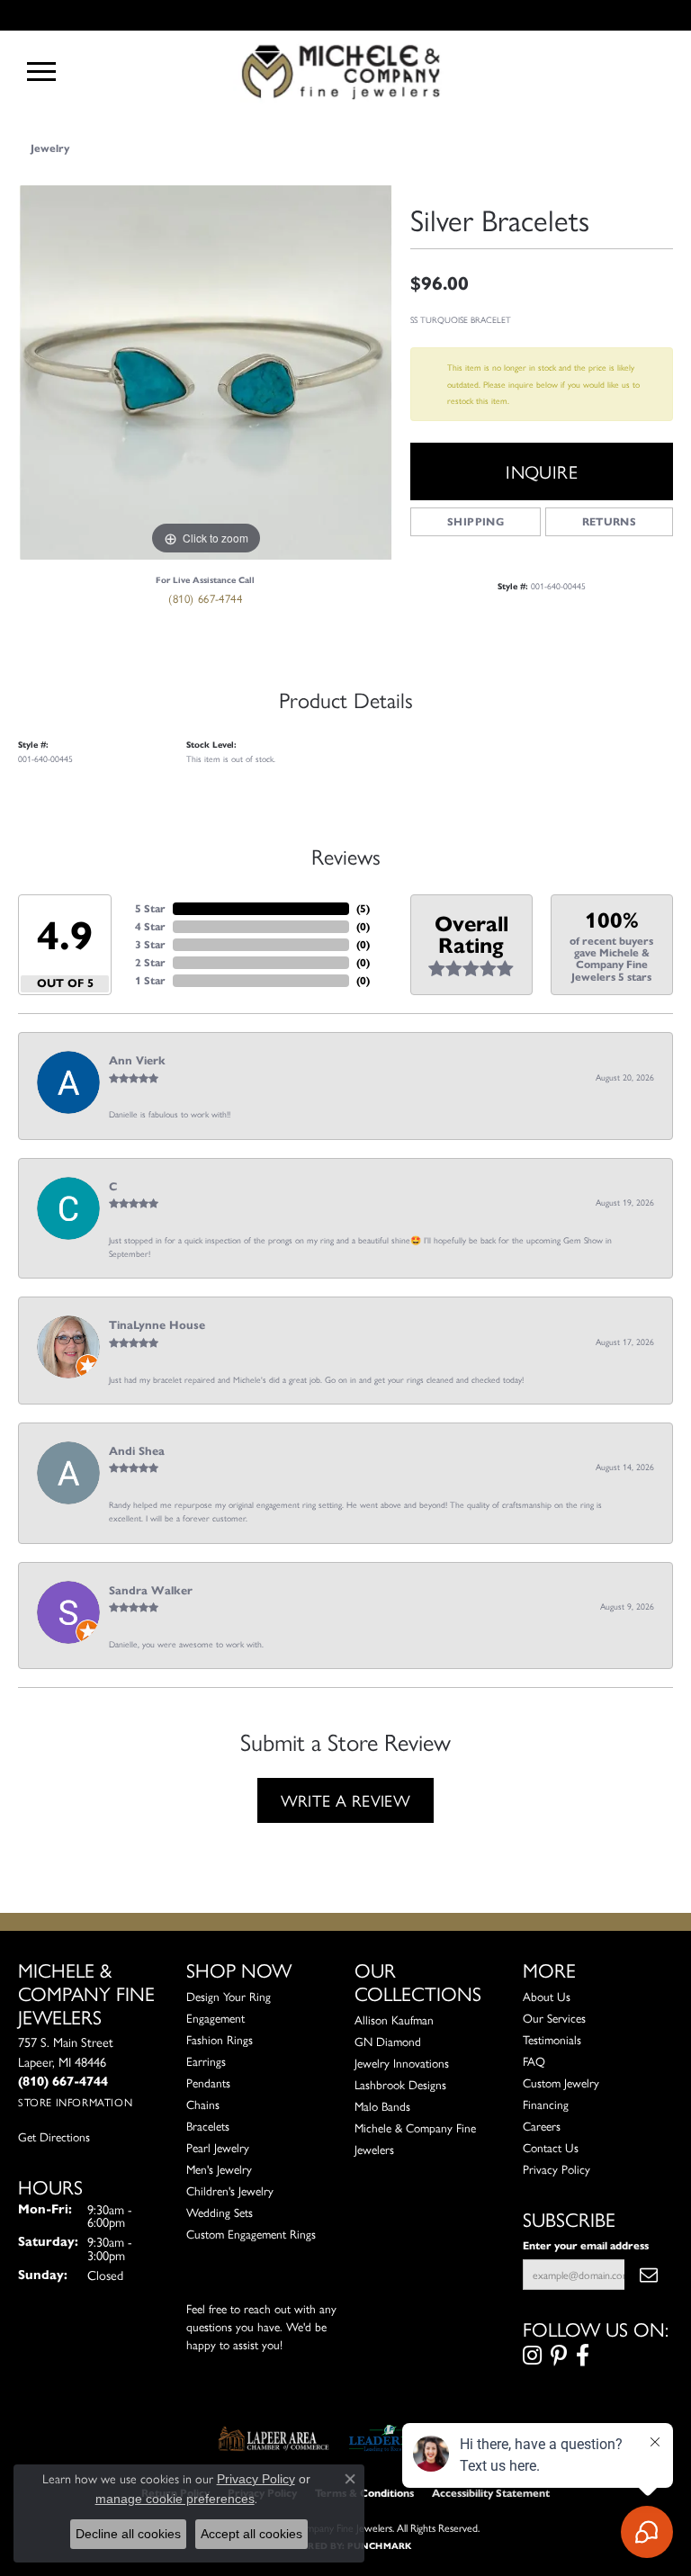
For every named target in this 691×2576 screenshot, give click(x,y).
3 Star (150, 944)
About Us (547, 1996)
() (363, 908)
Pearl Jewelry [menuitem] (218, 2147)
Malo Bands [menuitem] (382, 2106)
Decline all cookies (128, 2534)
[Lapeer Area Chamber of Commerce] (274, 2438)
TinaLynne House (157, 1325)
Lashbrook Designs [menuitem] (400, 2084)
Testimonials (552, 2039)
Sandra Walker (151, 1591)
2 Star (150, 962)
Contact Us (551, 2147)
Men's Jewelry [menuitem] (219, 2169)
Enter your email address (586, 2245)
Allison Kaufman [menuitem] (394, 2020)
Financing (546, 2104)
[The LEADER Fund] (389, 2438)
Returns (610, 521)
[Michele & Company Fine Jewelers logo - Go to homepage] (345, 71)
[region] (205, 372)
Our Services (554, 2018)
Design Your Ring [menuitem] (229, 1996)
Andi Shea (137, 1451)
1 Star (150, 980)
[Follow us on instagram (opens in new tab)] (532, 2356)
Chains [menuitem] (203, 2104)
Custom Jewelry (561, 2082)
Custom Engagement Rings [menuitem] (251, 2234)
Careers (542, 2126)
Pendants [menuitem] (208, 2082)
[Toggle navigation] (41, 72)
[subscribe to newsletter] (649, 2275)
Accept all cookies (251, 2534)
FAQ (534, 2061)
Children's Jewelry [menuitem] (230, 2190)
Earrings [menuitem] (206, 2061)
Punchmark (379, 2546)
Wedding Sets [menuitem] (220, 2212)
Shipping (476, 521)
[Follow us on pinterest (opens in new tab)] (559, 2356)
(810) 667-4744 (205, 598)
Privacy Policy (556, 2169)
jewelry (50, 148)
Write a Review (346, 1800)
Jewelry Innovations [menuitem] (402, 2063)
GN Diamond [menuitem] (388, 2041)
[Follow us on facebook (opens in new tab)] (583, 2356)
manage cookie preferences (175, 2499)
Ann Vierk (137, 1061)
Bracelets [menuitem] (208, 2126)
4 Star (150, 926)
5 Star (150, 908)
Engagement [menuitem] (215, 2018)
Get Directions (54, 2136)
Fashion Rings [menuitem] (220, 2039)
